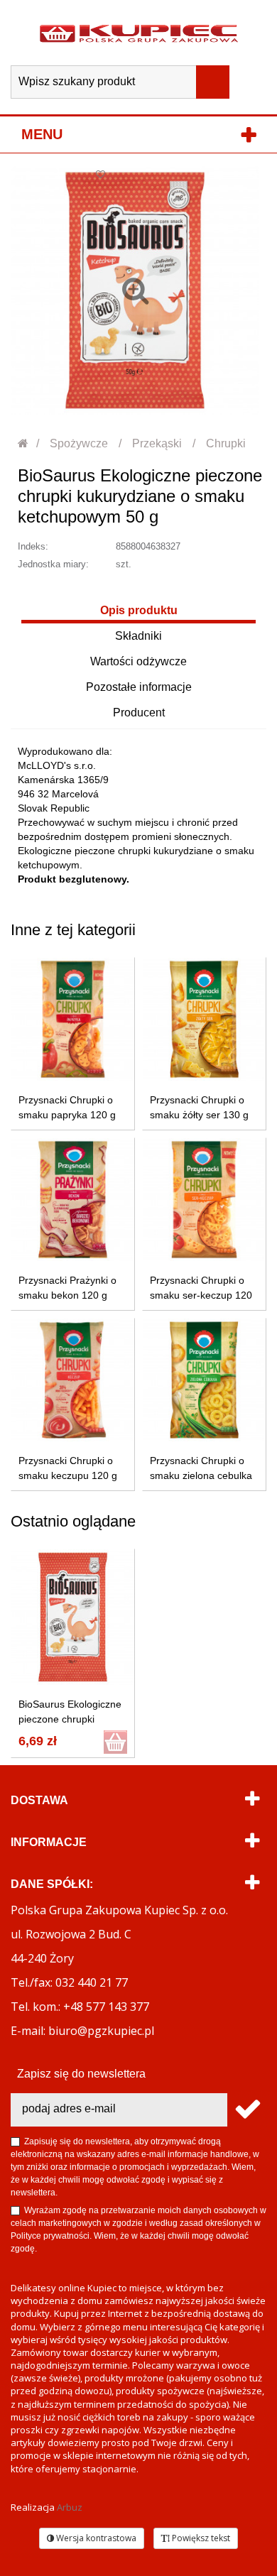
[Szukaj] (213, 82)
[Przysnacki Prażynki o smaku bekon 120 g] (73, 1200)
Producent (139, 713)
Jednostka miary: (53, 564)
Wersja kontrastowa (95, 2538)
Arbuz (70, 2507)
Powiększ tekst (200, 2538)
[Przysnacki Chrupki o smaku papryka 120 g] (73, 1019)
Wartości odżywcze (138, 661)
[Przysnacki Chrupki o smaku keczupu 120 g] (73, 1380)
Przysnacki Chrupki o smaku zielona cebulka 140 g (201, 1475)
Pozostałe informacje (139, 687)
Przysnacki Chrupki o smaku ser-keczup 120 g (201, 1295)
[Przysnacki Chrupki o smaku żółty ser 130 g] (204, 1019)
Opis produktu (139, 610)
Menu (42, 134)
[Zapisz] (247, 2110)
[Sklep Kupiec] (139, 33)
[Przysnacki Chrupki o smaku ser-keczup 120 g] (204, 1200)
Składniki (138, 636)
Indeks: (33, 546)
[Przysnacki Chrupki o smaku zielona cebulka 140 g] (204, 1380)
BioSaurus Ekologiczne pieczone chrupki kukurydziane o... (70, 1719)
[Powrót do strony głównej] (24, 443)
